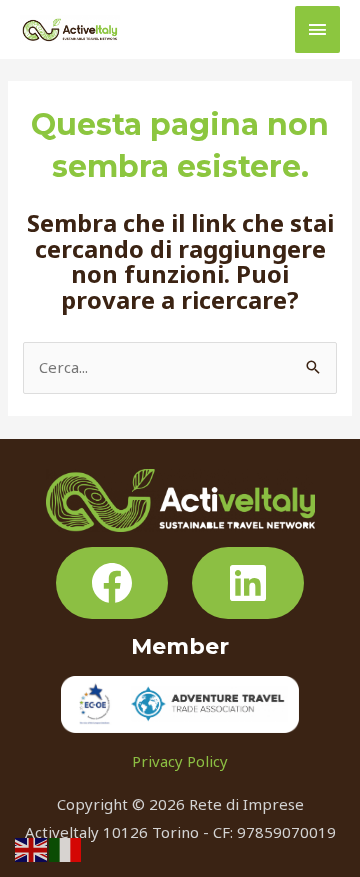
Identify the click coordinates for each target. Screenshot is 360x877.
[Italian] (66, 848)
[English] (32, 848)
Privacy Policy (180, 761)
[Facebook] (112, 583)
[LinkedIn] (248, 583)
